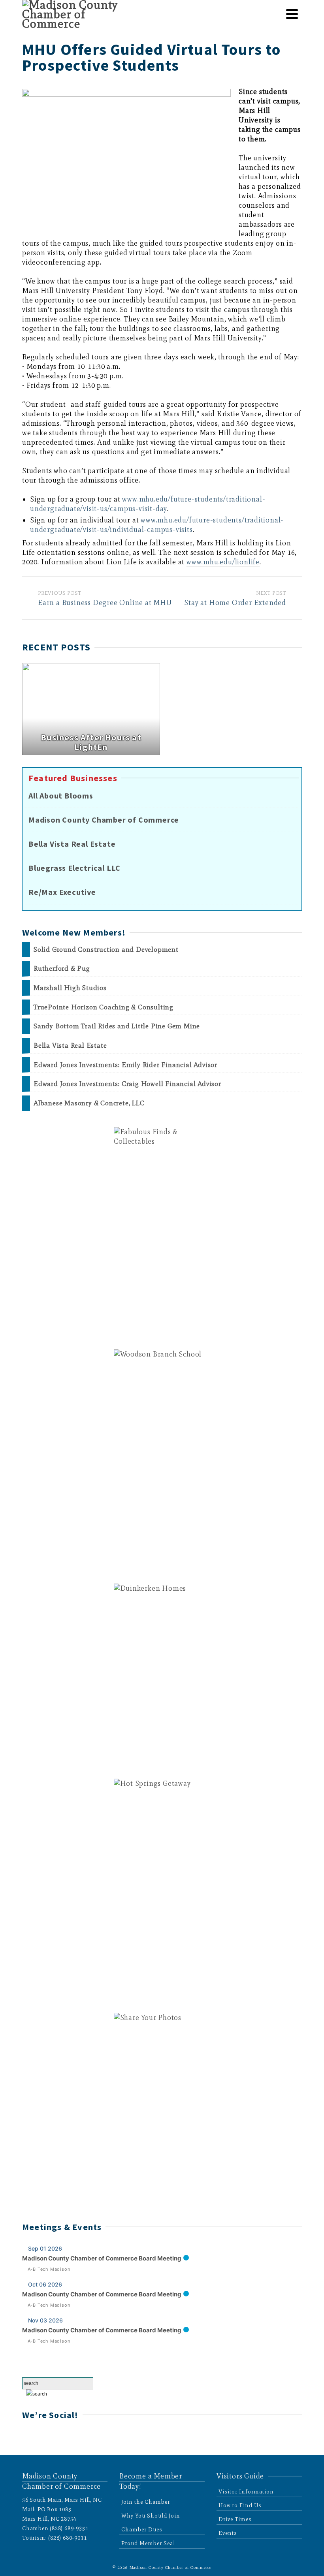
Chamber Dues (142, 2530)
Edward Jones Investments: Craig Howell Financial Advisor (127, 1084)
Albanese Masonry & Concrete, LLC (89, 1103)
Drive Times (235, 2519)
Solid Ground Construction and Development (106, 950)
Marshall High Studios (70, 988)
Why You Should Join (151, 2516)
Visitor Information (246, 2492)
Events (228, 2533)
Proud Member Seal (148, 2543)
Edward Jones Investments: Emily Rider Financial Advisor (125, 1065)
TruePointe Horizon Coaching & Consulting (104, 1007)
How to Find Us (240, 2506)
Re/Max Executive (62, 892)
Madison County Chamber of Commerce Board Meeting (102, 2258)
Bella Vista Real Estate (72, 844)
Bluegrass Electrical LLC (74, 868)
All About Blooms (61, 796)
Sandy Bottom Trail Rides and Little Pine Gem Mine (117, 1026)
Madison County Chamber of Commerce (104, 820)
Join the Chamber (146, 2502)
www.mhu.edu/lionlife (223, 562)
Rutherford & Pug (62, 969)
